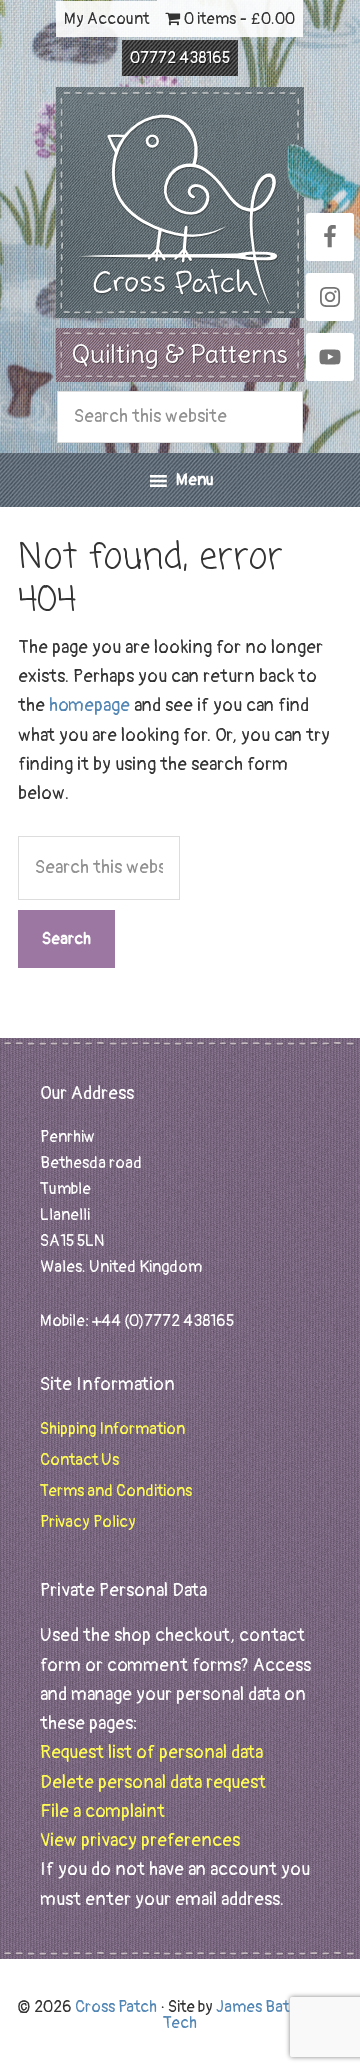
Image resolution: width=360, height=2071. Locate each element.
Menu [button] (195, 480)
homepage (89, 705)
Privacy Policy (88, 1522)
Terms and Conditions (116, 1491)
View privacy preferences (140, 1840)
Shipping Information (112, 1429)
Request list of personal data (151, 1752)
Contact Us (79, 1460)
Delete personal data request (153, 1782)
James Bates (260, 2007)
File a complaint (102, 1811)
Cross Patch (180, 202)
